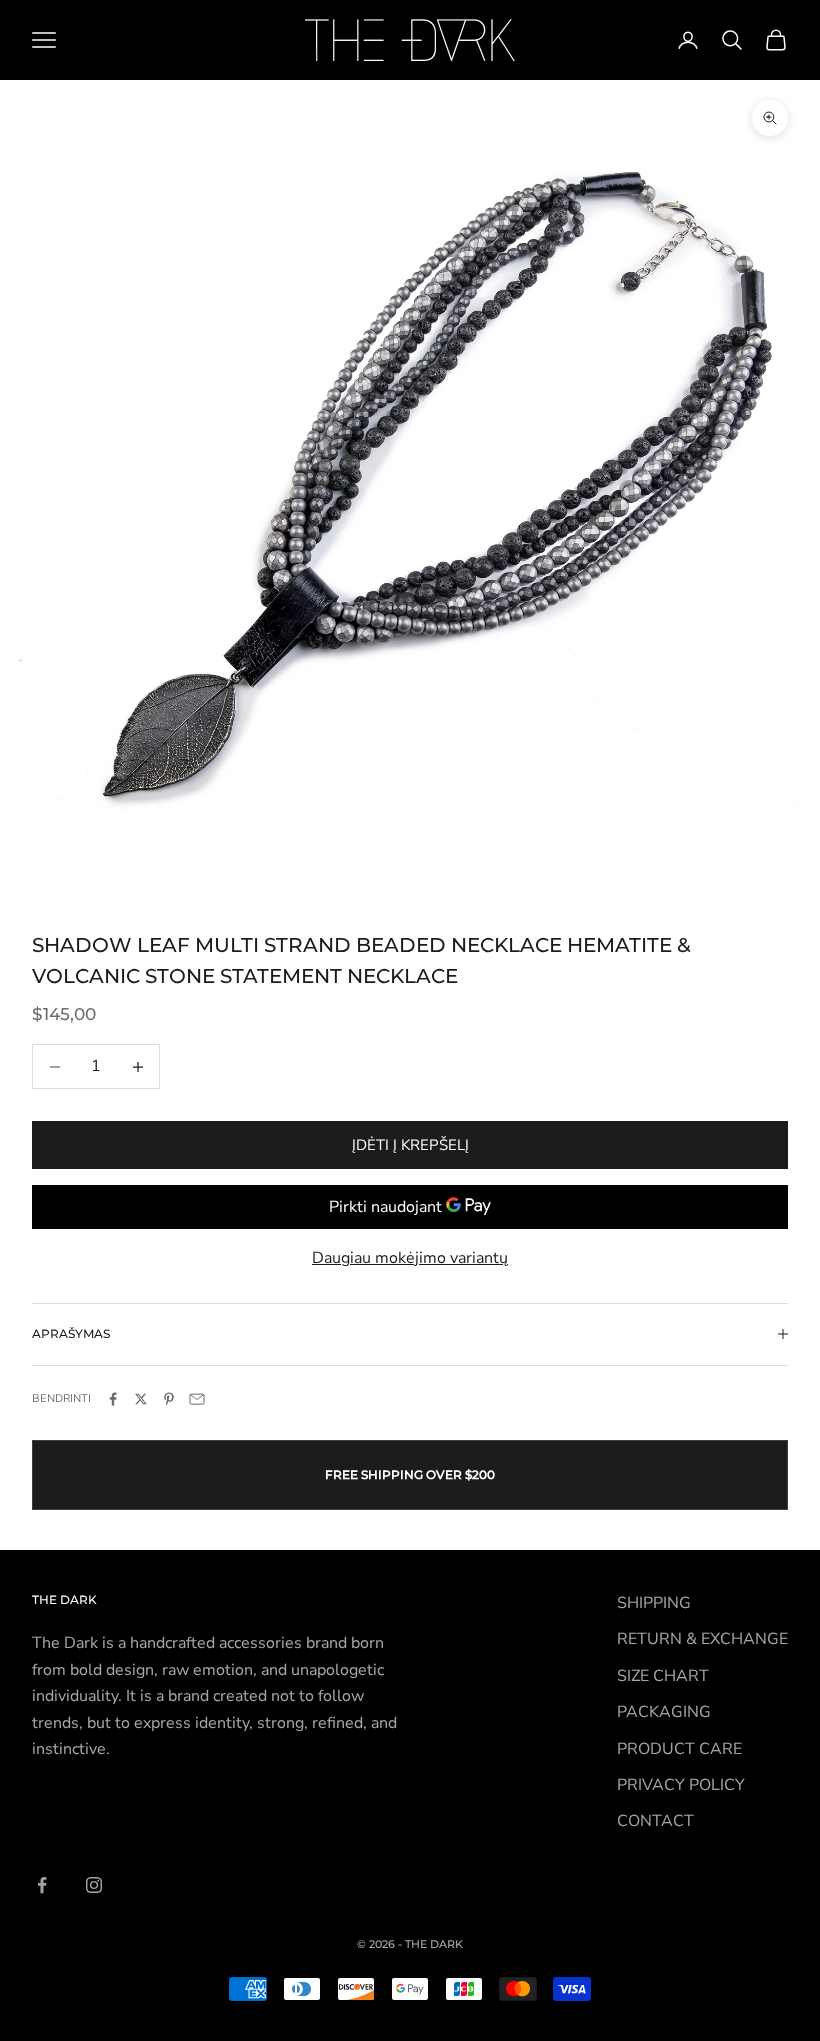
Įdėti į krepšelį (410, 1145)
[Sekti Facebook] (42, 1885)
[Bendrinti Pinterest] (169, 1399)
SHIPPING (654, 1603)
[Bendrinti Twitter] (141, 1399)
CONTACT (655, 1821)
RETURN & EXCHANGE (702, 1639)
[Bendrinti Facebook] (113, 1399)
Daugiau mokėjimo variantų (410, 1258)
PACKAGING (664, 1712)
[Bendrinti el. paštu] (197, 1399)
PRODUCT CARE (679, 1749)
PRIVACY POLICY (681, 1785)
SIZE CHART (663, 1676)
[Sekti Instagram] (94, 1885)
